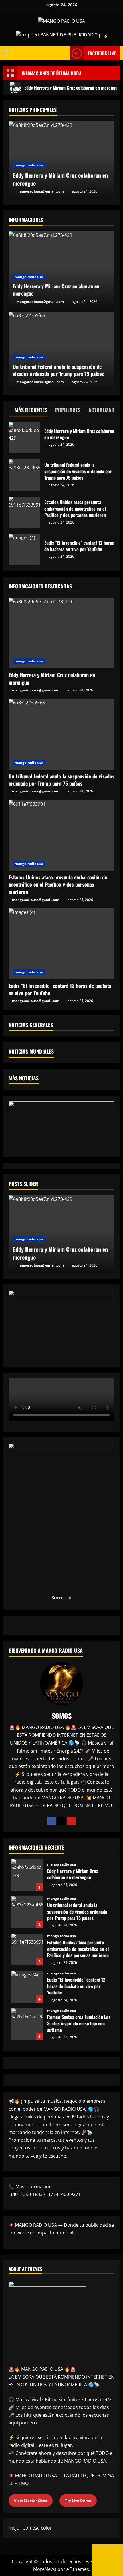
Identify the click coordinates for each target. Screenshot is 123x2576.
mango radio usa (29, 165)
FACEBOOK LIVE (102, 53)
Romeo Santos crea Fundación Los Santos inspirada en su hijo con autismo (27, 2024)
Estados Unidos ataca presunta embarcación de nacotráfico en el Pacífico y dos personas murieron (24, 512)
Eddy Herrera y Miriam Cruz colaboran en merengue (60, 179)
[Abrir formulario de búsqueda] (62, 53)
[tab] (28, 411)
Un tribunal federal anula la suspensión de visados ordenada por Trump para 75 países (24, 475)
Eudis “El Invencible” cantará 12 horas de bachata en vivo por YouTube (24, 550)
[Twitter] (61, 1821)
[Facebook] (52, 1821)
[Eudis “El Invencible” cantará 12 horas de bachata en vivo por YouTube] (61, 944)
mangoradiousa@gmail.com (40, 191)
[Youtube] (71, 1821)
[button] (6, 53)
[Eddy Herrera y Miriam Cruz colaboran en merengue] (61, 633)
